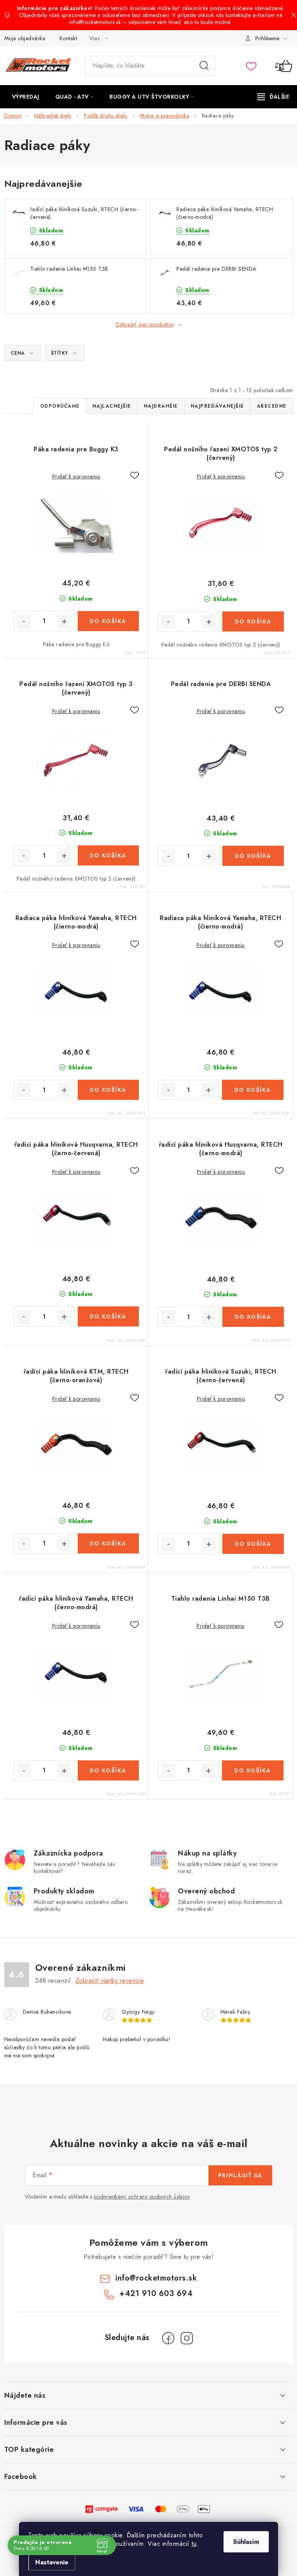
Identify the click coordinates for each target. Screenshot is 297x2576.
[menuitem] (26, 97)
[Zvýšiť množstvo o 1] (64, 621)
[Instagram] (187, 2338)
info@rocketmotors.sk (156, 2278)
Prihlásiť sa (240, 2175)
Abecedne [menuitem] (272, 406)
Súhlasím (246, 2542)
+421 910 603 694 (156, 2293)
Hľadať (204, 66)
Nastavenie (52, 2562)
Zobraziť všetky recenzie (110, 1981)
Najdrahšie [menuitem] (161, 406)
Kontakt (68, 38)
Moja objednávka (25, 38)
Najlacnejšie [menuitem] (112, 406)
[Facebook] (168, 2338)
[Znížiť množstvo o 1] (24, 621)
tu (194, 2544)
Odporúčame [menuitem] (60, 406)
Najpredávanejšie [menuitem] (217, 406)
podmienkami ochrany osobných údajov (142, 2197)
